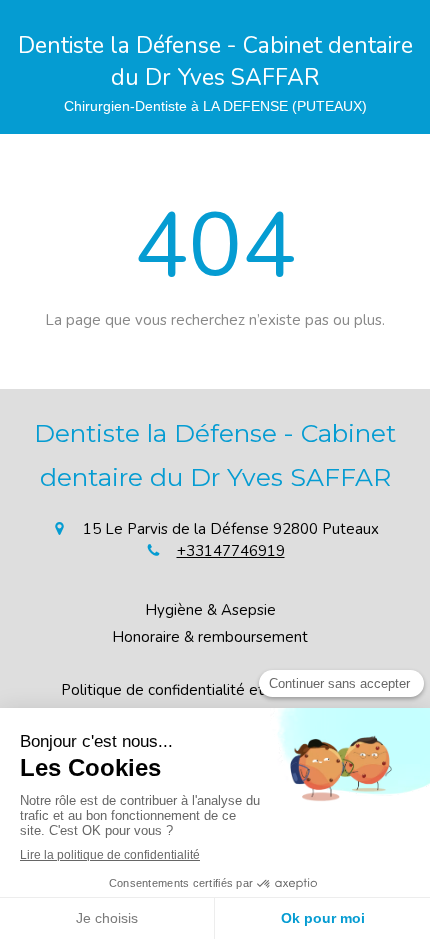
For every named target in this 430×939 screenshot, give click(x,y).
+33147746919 (231, 551)
